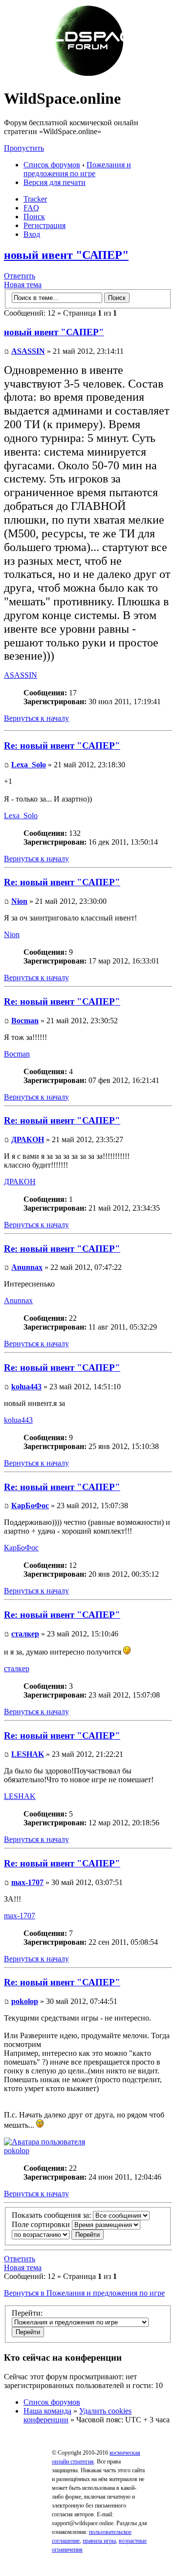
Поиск (34, 217)
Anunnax (27, 1267)
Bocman (25, 1021)
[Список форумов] (88, 75)
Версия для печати (55, 182)
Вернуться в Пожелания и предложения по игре (84, 2293)
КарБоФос (30, 1506)
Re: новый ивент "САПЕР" (62, 746)
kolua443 (26, 1387)
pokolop (25, 2001)
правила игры (99, 2541)
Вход (32, 234)
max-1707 (27, 1882)
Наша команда (47, 2411)
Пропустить (24, 148)
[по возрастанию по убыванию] (58, 2234)
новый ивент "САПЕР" (66, 255)
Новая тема (23, 285)
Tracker (35, 199)
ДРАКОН (28, 1139)
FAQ (31, 208)
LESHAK (28, 1754)
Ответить (20, 276)
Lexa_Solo (29, 765)
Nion (19, 901)
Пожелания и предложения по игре (77, 169)
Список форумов (52, 165)
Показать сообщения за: (52, 2215)
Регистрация (44, 225)
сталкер (25, 1634)
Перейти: (27, 2313)
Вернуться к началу (36, 718)
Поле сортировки (42, 2224)
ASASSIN (28, 351)
